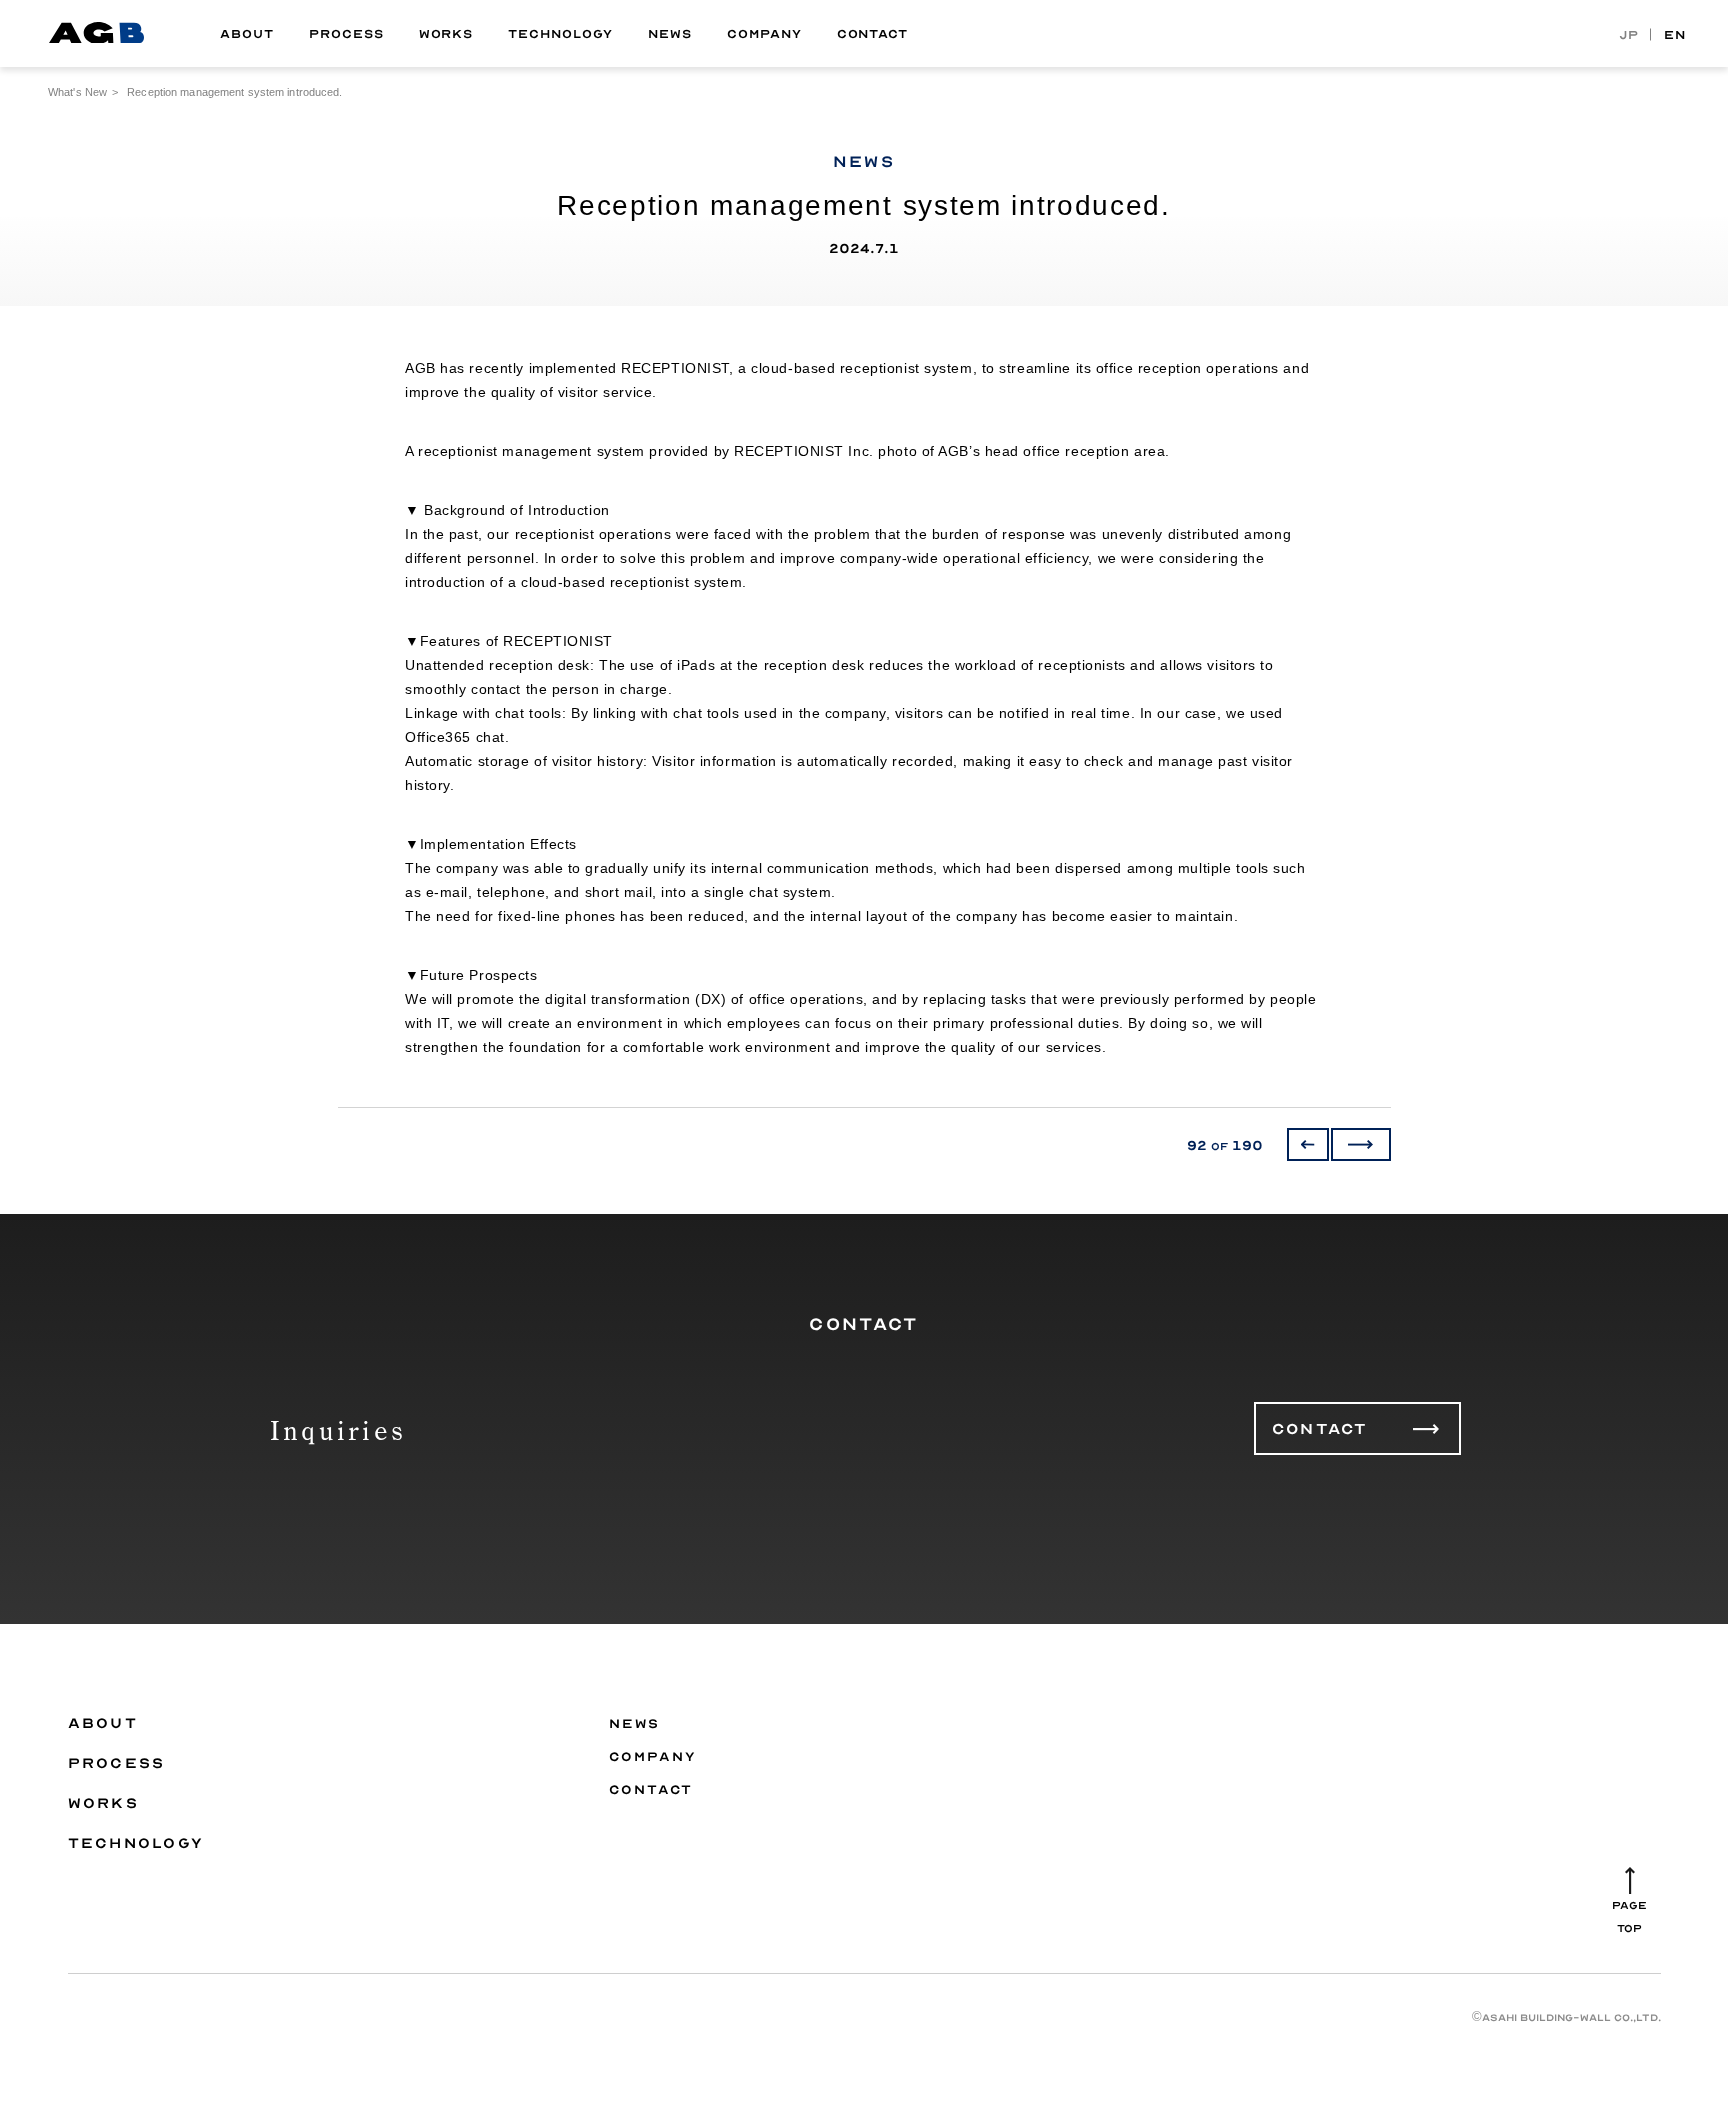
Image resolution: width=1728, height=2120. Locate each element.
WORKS (446, 34)
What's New (77, 92)
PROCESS (346, 34)
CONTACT (873, 34)
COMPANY (764, 34)
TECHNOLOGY (560, 34)
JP (1629, 34)
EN (1675, 34)
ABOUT (247, 34)
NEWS (670, 34)
